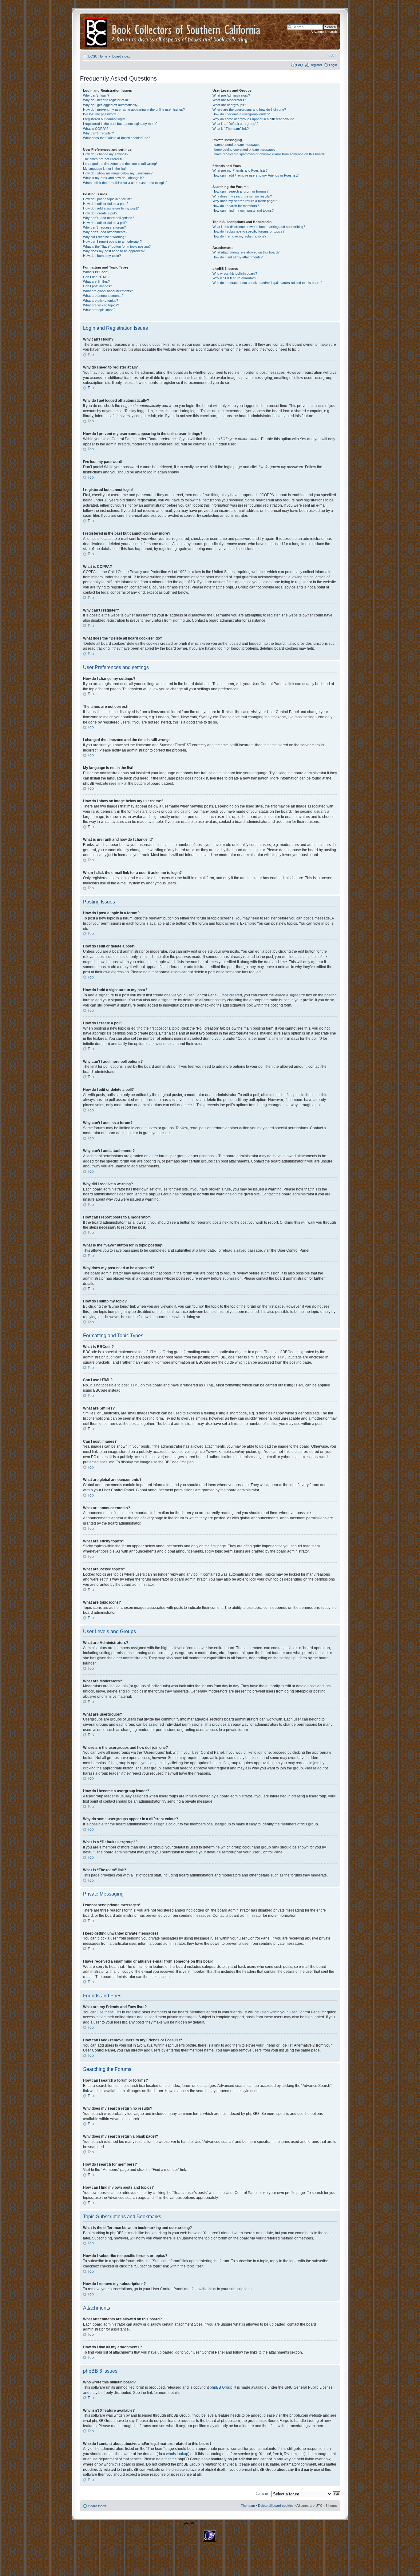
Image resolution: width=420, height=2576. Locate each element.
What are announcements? (103, 296)
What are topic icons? (99, 310)
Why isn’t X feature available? (234, 278)
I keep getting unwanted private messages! (244, 150)
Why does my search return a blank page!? (245, 201)
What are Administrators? (231, 95)
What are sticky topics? (101, 301)
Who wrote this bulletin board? (235, 273)
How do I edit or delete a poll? (105, 223)
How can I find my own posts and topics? (243, 210)
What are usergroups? (229, 105)
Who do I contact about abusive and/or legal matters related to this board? (267, 283)
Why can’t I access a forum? (104, 227)
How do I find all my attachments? (238, 257)
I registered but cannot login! (104, 119)
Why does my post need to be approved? (114, 251)
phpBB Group (221, 2387)
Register (316, 65)
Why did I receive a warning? (105, 237)
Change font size (333, 55)
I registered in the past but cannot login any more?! (121, 124)
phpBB (189, 2523)
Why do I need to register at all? (107, 100)
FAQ (299, 65)
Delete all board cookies (276, 2506)
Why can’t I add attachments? (105, 232)
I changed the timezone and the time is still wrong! (120, 164)
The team (248, 2506)
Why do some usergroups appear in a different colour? (253, 119)
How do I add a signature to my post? (111, 208)
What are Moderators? (229, 100)
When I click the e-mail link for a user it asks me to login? (125, 183)
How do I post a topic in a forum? (107, 199)
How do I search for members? (236, 206)
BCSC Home (98, 56)
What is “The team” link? (231, 129)
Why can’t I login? (96, 95)
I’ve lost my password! (100, 114)
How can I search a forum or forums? (240, 191)
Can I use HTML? (96, 277)
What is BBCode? (96, 272)
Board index (121, 56)
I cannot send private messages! (237, 145)
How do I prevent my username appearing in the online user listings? (134, 110)
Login (333, 65)
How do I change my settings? (106, 154)
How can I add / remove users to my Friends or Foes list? (256, 175)
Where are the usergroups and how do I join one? (249, 110)
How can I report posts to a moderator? (112, 241)
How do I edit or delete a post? (106, 204)
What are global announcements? (108, 291)
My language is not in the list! (104, 169)
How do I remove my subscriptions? (239, 236)
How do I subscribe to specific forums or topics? (248, 231)
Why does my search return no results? (242, 196)
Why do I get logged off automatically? (111, 105)
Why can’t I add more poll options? (109, 218)
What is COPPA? (96, 129)
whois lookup (177, 2454)
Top (91, 355)
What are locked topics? (101, 305)
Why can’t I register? (98, 133)
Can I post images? (97, 286)
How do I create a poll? (100, 213)
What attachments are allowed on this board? (246, 252)
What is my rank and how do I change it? (113, 178)
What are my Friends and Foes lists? (240, 170)
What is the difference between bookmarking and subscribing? (259, 227)
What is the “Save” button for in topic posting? (117, 246)
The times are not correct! (102, 159)
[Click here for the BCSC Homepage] (97, 32)
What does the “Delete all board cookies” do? (117, 138)
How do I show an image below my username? (118, 173)
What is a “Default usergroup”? (235, 124)
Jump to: (262, 2494)
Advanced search (324, 32)
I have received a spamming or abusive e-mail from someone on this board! (269, 154)
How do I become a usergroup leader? (241, 114)
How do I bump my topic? (102, 256)
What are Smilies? (96, 281)
